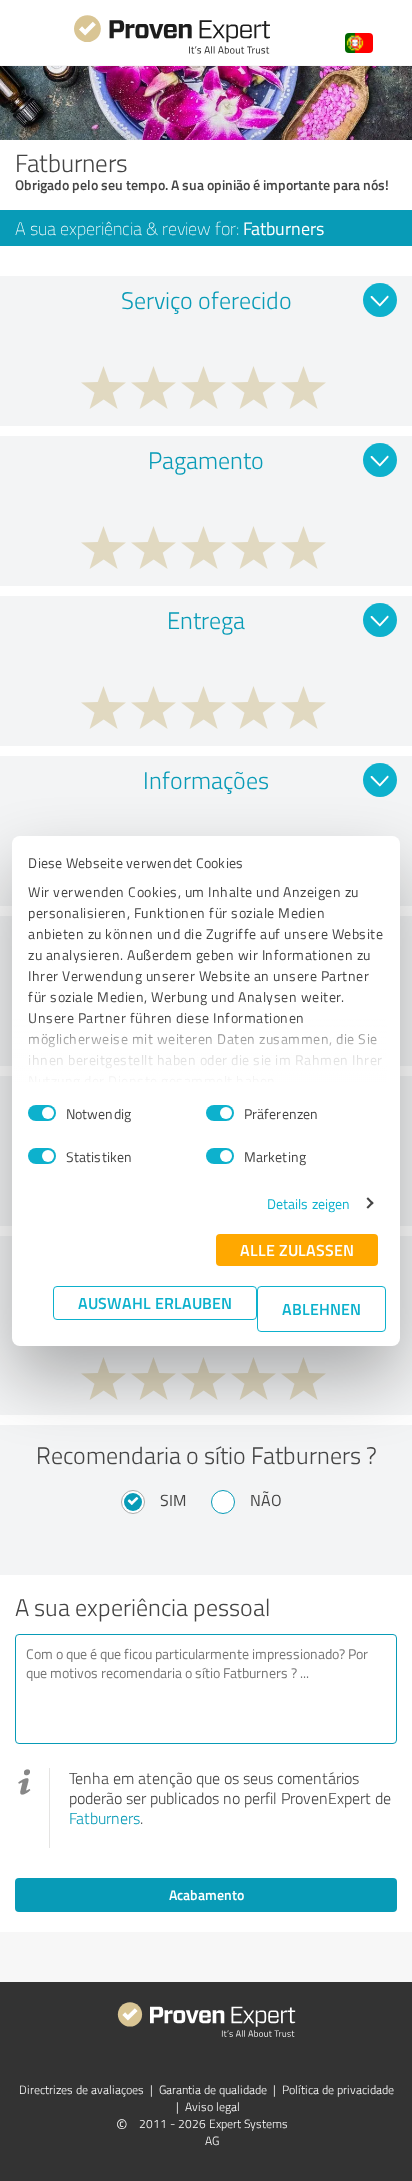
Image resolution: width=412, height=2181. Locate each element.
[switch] (220, 1113)
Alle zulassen (297, 1249)
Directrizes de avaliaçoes (81, 2089)
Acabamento (206, 1894)
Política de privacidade (338, 2089)
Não (266, 1500)
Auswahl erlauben (155, 1302)
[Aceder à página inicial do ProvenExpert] (172, 51)
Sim (173, 1500)
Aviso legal (212, 2106)
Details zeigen (308, 1203)
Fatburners (104, 1818)
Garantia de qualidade (213, 2089)
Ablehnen (321, 1308)
